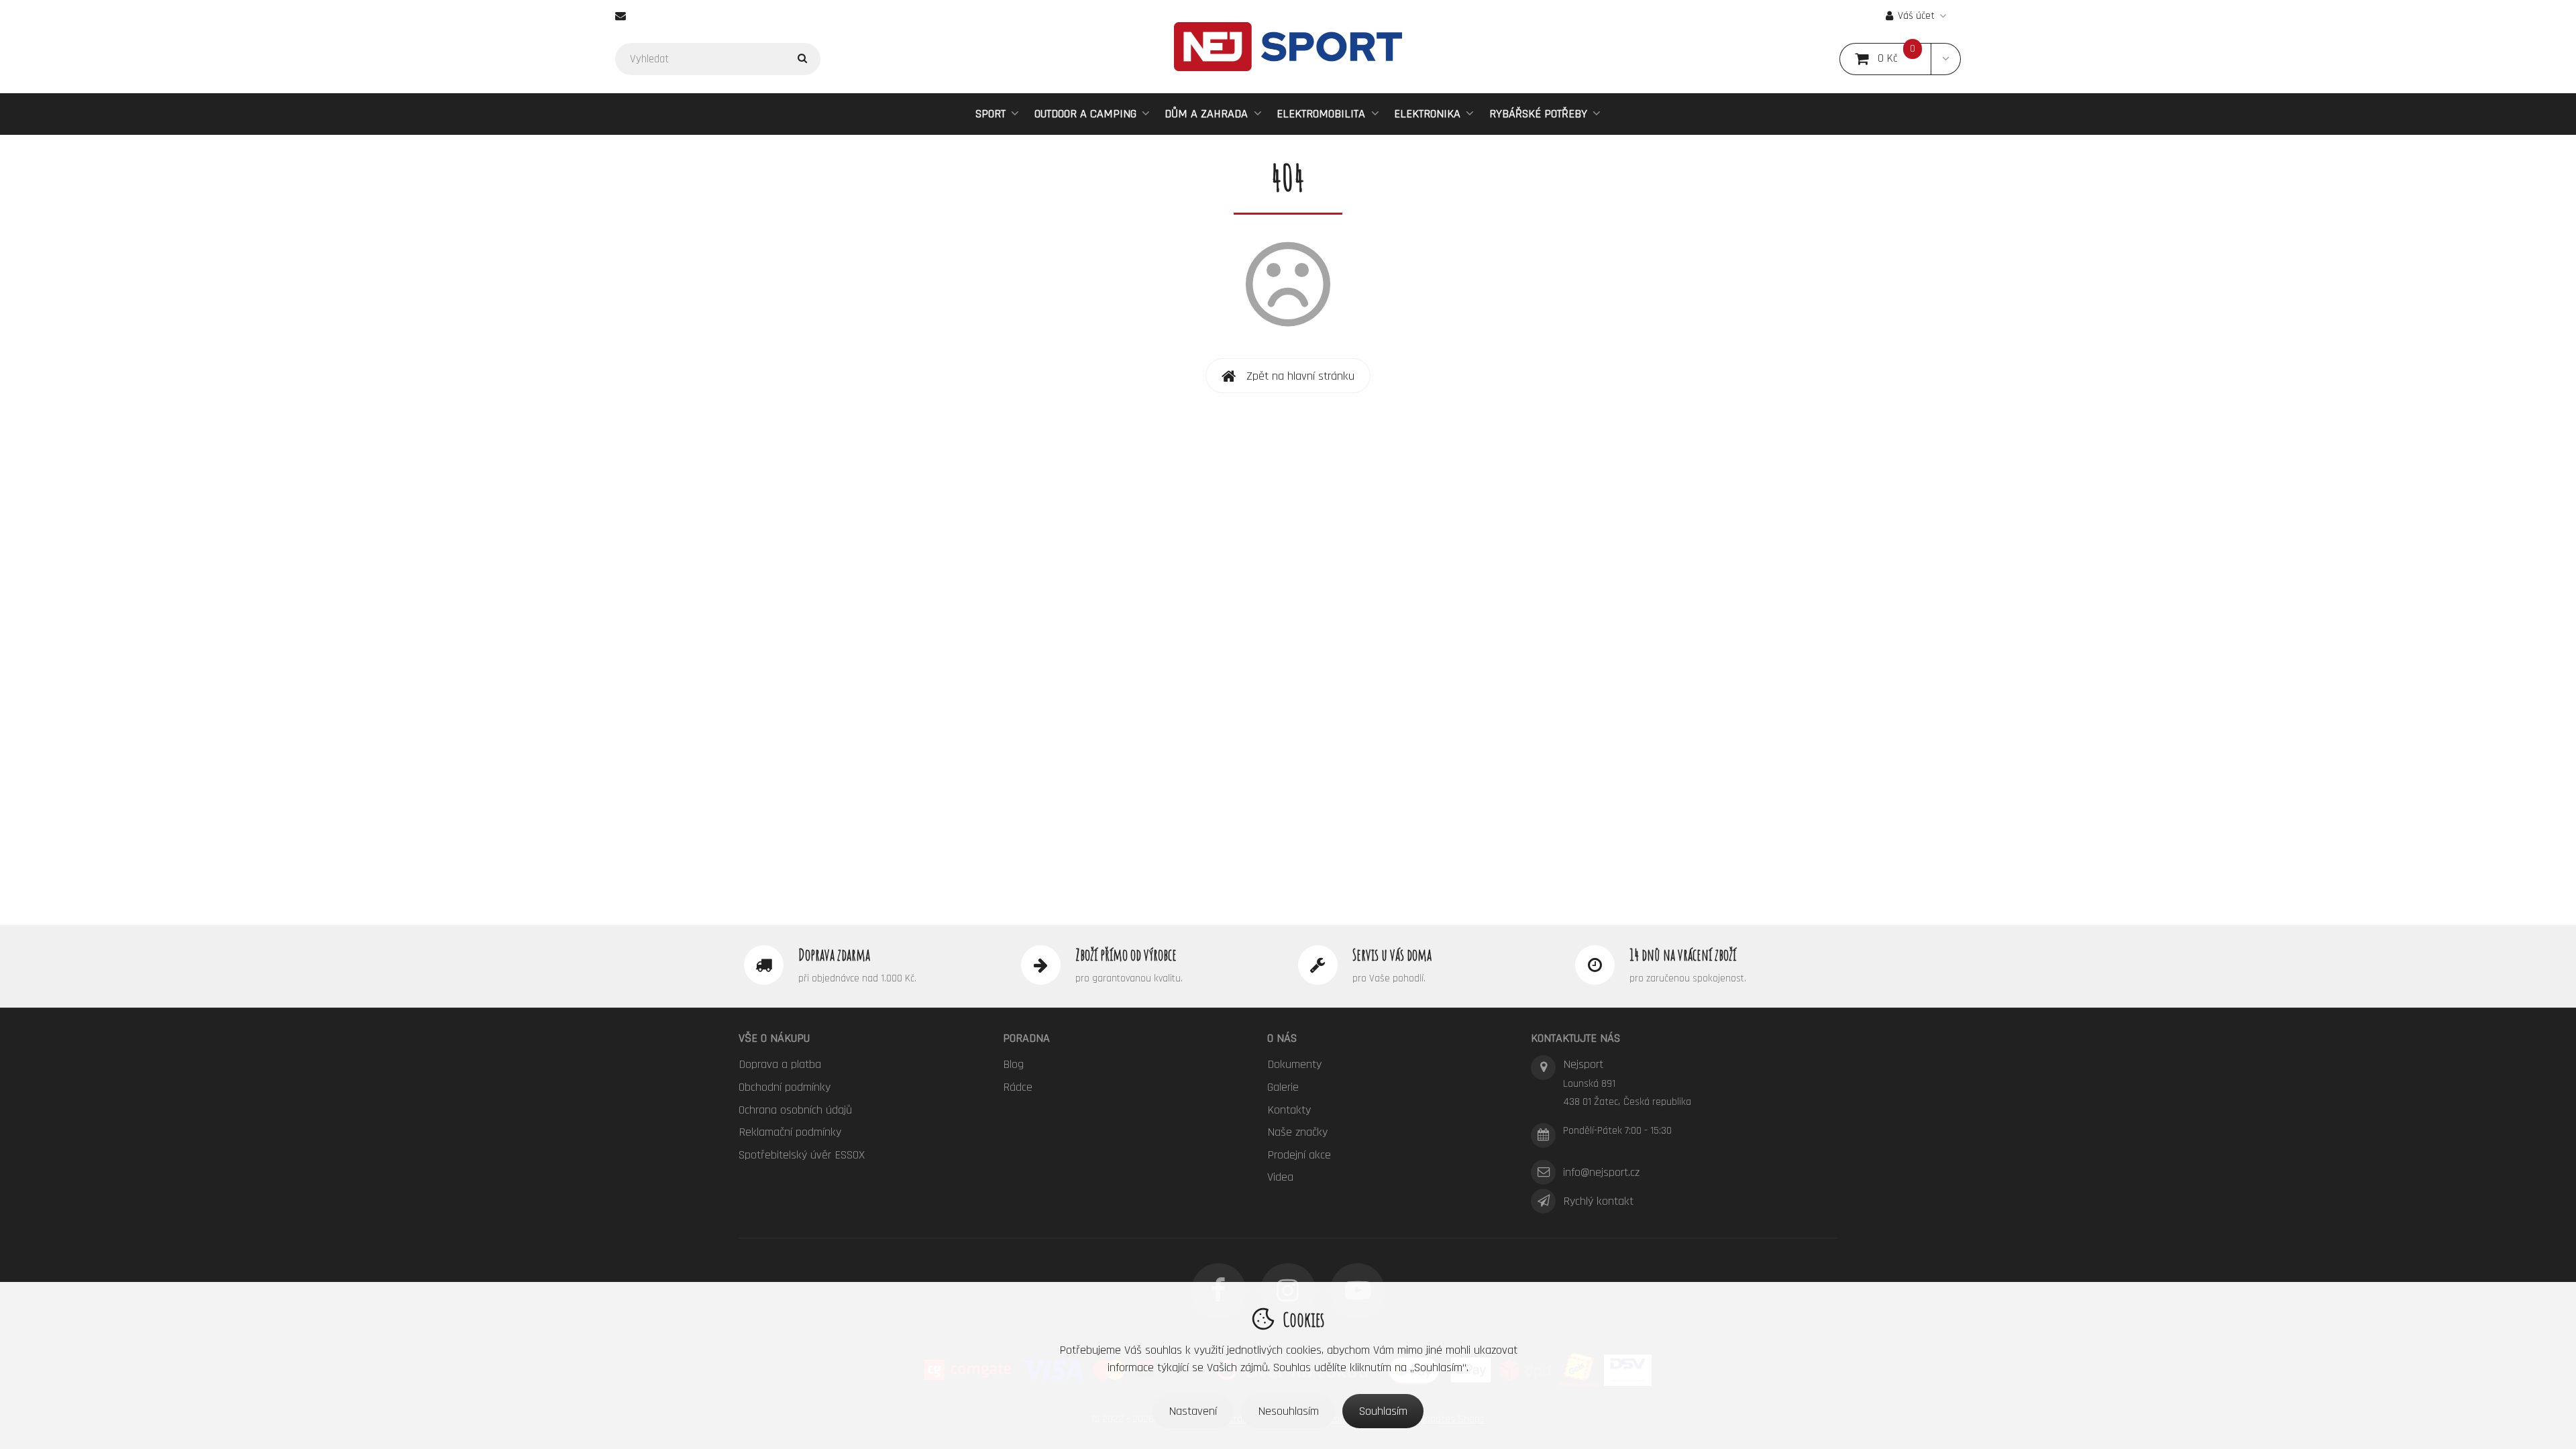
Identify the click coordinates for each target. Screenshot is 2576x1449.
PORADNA (1026, 1038)
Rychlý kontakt (1598, 1201)
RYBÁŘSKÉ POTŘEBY (1538, 114)
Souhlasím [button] (1383, 1411)
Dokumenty (1294, 1064)
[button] (1946, 59)
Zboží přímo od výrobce (1126, 955)
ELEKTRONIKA (1427, 114)
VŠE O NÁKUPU (774, 1038)
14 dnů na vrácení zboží (1683, 955)
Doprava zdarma (834, 955)
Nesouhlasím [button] (1288, 1411)
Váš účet (1916, 16)
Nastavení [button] (1193, 1411)
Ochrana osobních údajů (795, 1110)
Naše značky (1297, 1132)
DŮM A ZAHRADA (1206, 114)
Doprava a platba (780, 1064)
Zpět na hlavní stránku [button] (1300, 376)
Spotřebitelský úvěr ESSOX (802, 1155)
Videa (1280, 1177)
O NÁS (1282, 1038)
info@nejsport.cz (1601, 1172)
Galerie (1283, 1087)
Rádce (1018, 1087)
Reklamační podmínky (790, 1132)
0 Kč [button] (1904, 59)
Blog (1013, 1064)
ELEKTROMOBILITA (1321, 114)
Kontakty (1289, 1110)
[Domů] (1288, 47)
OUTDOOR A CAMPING (1085, 114)
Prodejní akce (1299, 1155)
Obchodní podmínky (785, 1087)
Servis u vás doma (1392, 955)
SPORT (990, 114)
